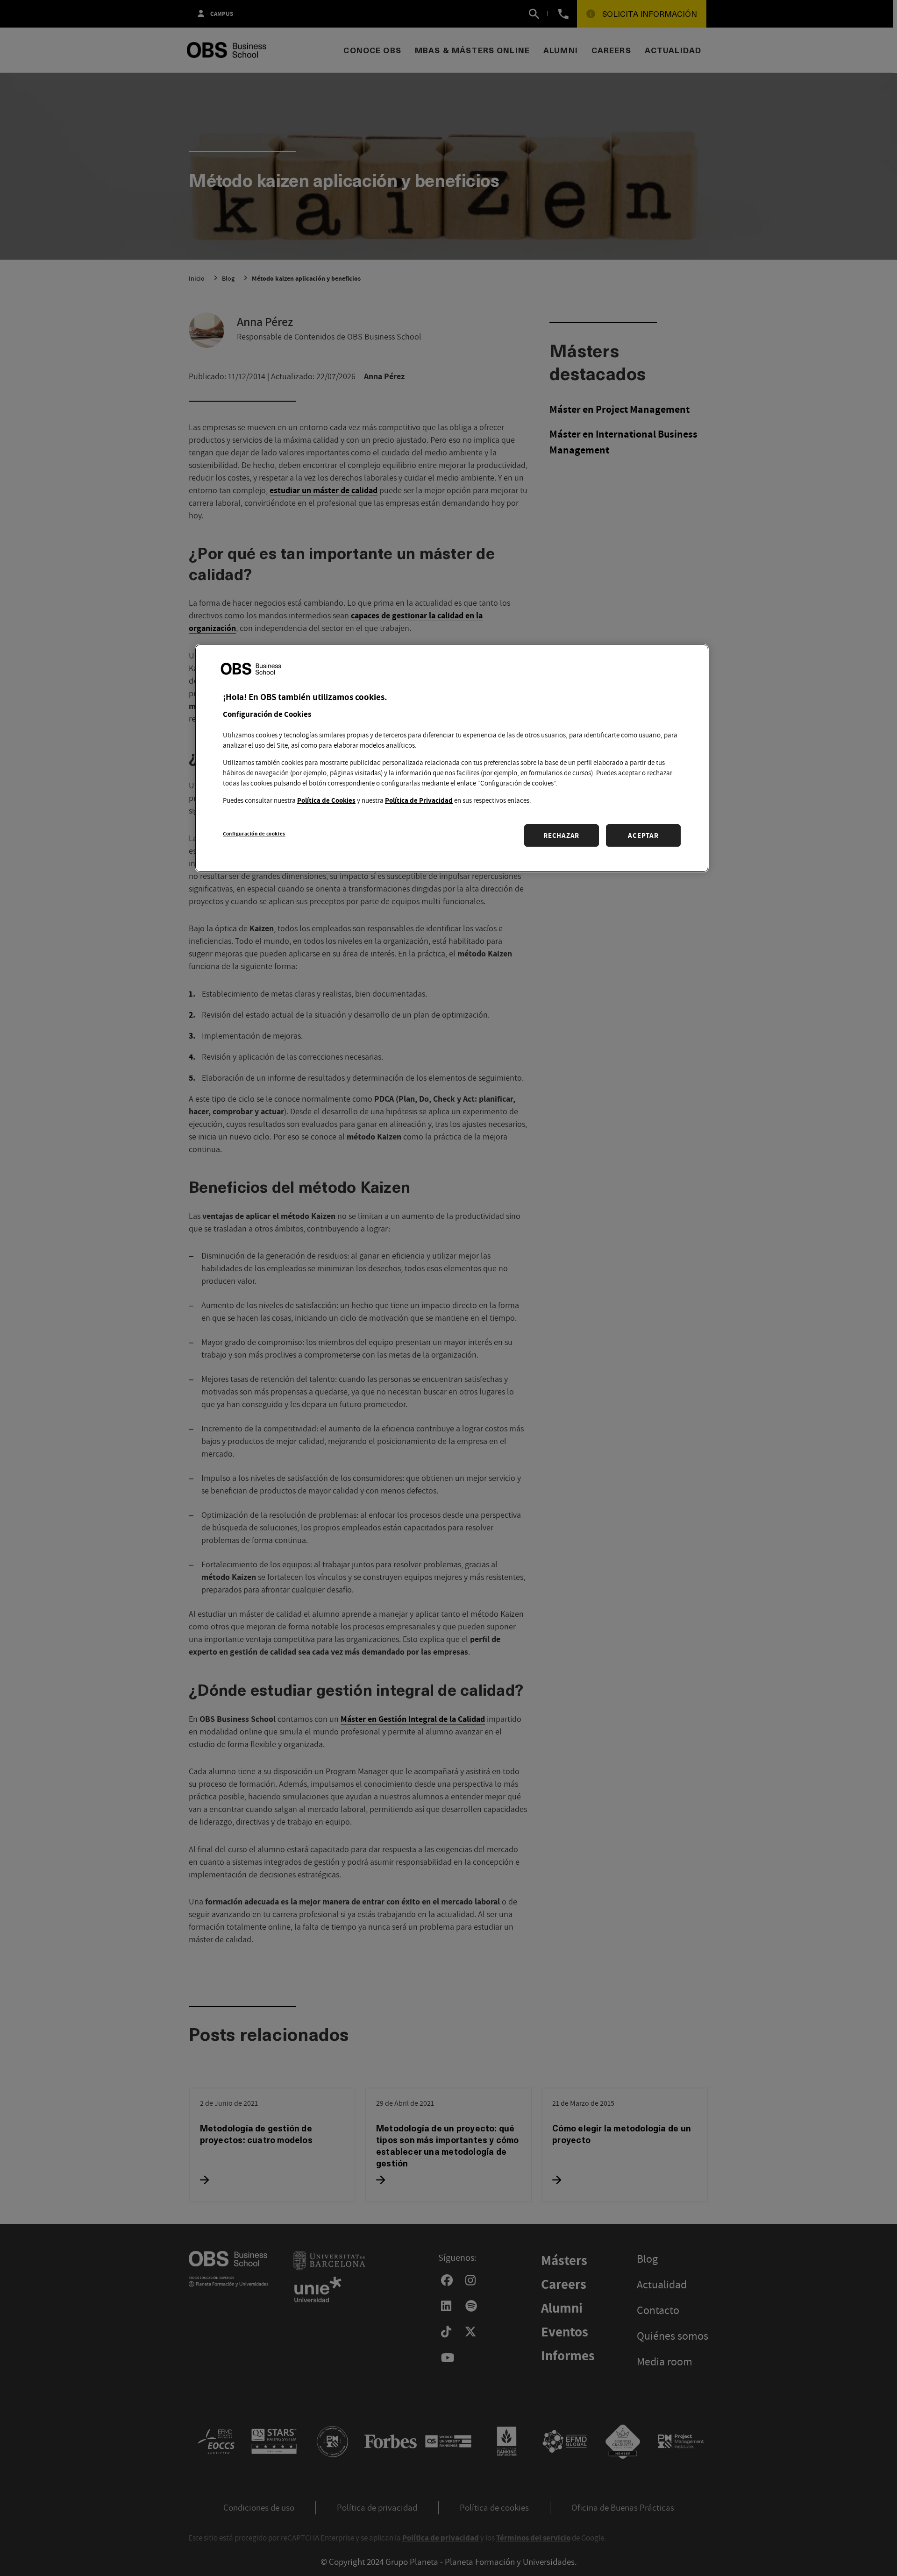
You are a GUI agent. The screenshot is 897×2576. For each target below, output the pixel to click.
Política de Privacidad (419, 800)
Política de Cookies (326, 800)
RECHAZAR (561, 835)
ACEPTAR (643, 835)
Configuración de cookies (254, 833)
